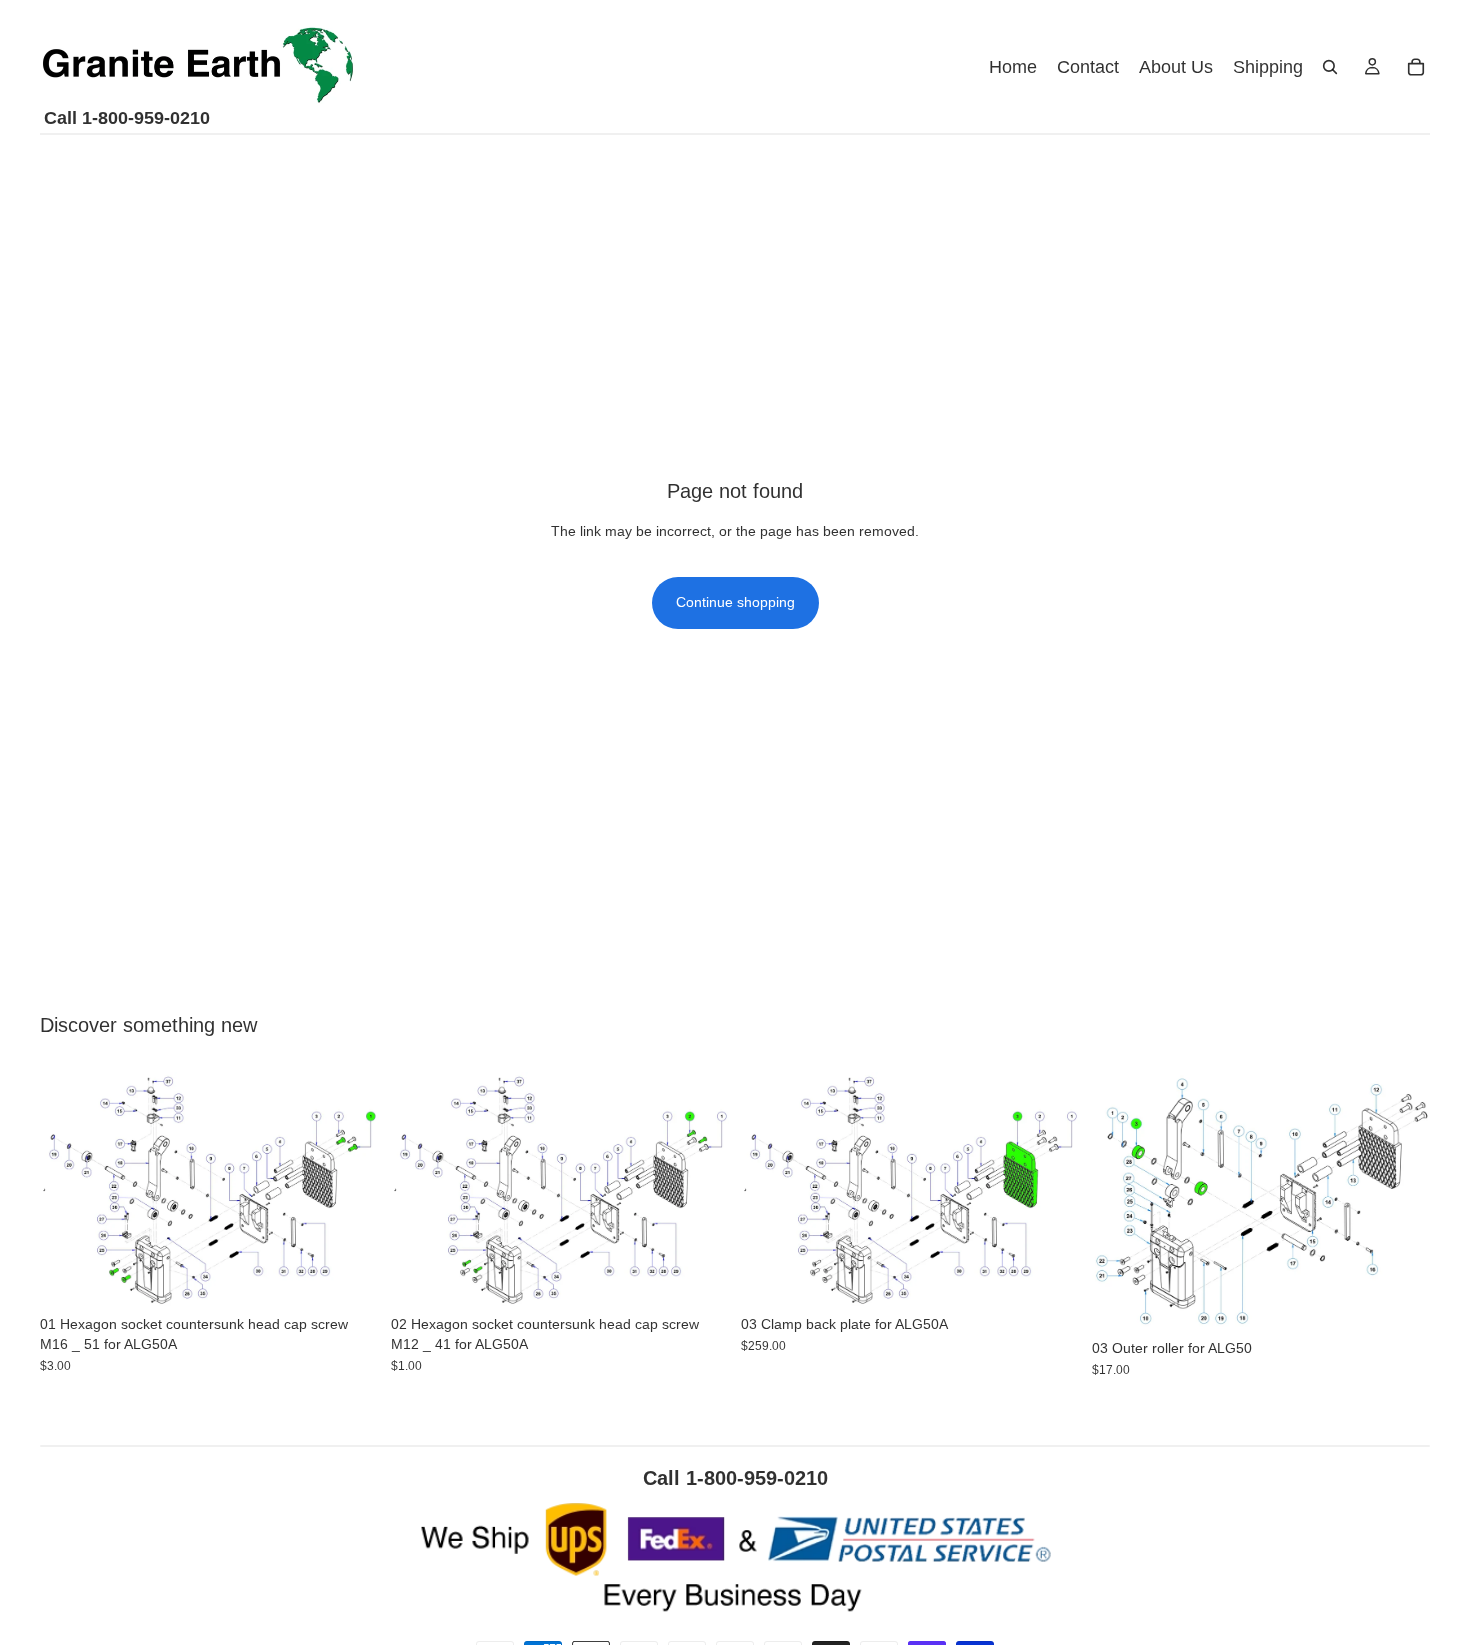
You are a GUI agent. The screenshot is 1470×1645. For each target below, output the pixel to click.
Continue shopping (735, 602)
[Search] (1330, 67)
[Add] (348, 1277)
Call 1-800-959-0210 (127, 118)
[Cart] (1416, 67)
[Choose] (1049, 1277)
